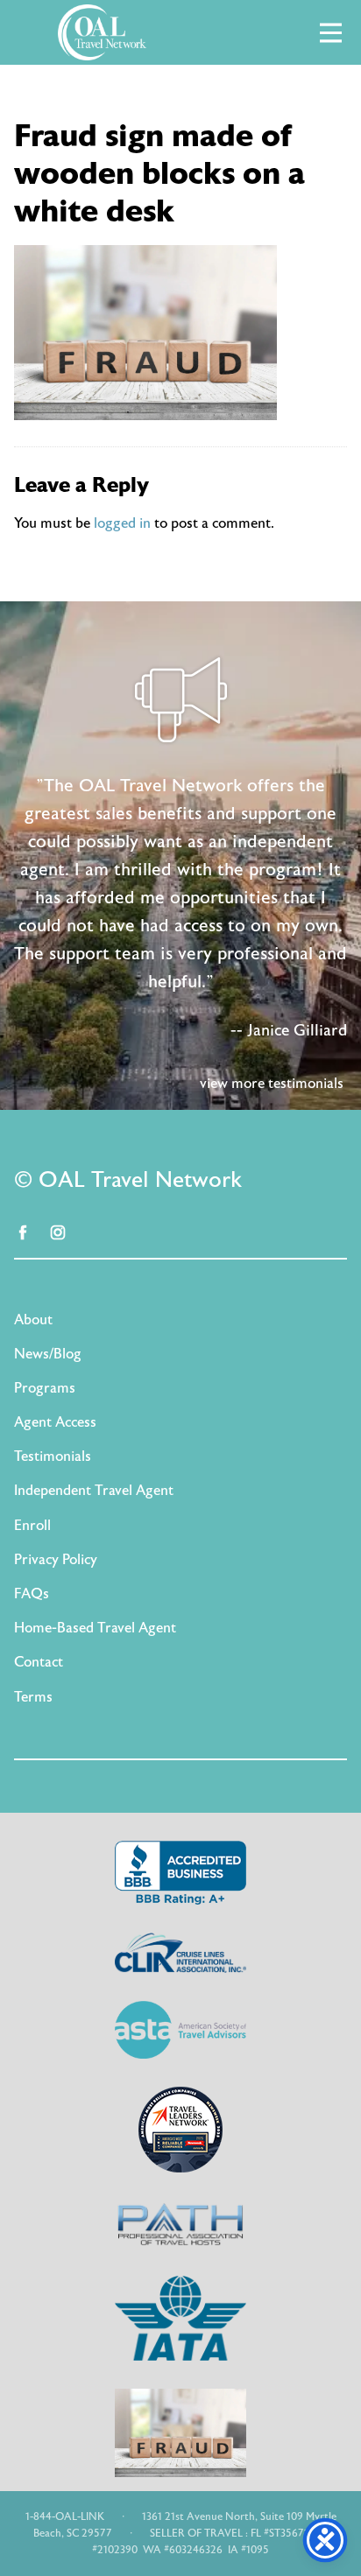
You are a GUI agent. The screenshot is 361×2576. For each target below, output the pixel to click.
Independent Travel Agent (94, 1491)
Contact (39, 1662)
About (33, 1320)
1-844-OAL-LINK (65, 2516)
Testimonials (53, 1456)
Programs (45, 1388)
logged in (122, 523)
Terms (33, 1697)
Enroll (32, 1526)
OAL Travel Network (102, 32)
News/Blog (48, 1354)
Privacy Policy (56, 1560)
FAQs (32, 1594)
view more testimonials (272, 1084)
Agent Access (55, 1422)
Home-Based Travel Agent (95, 1628)
